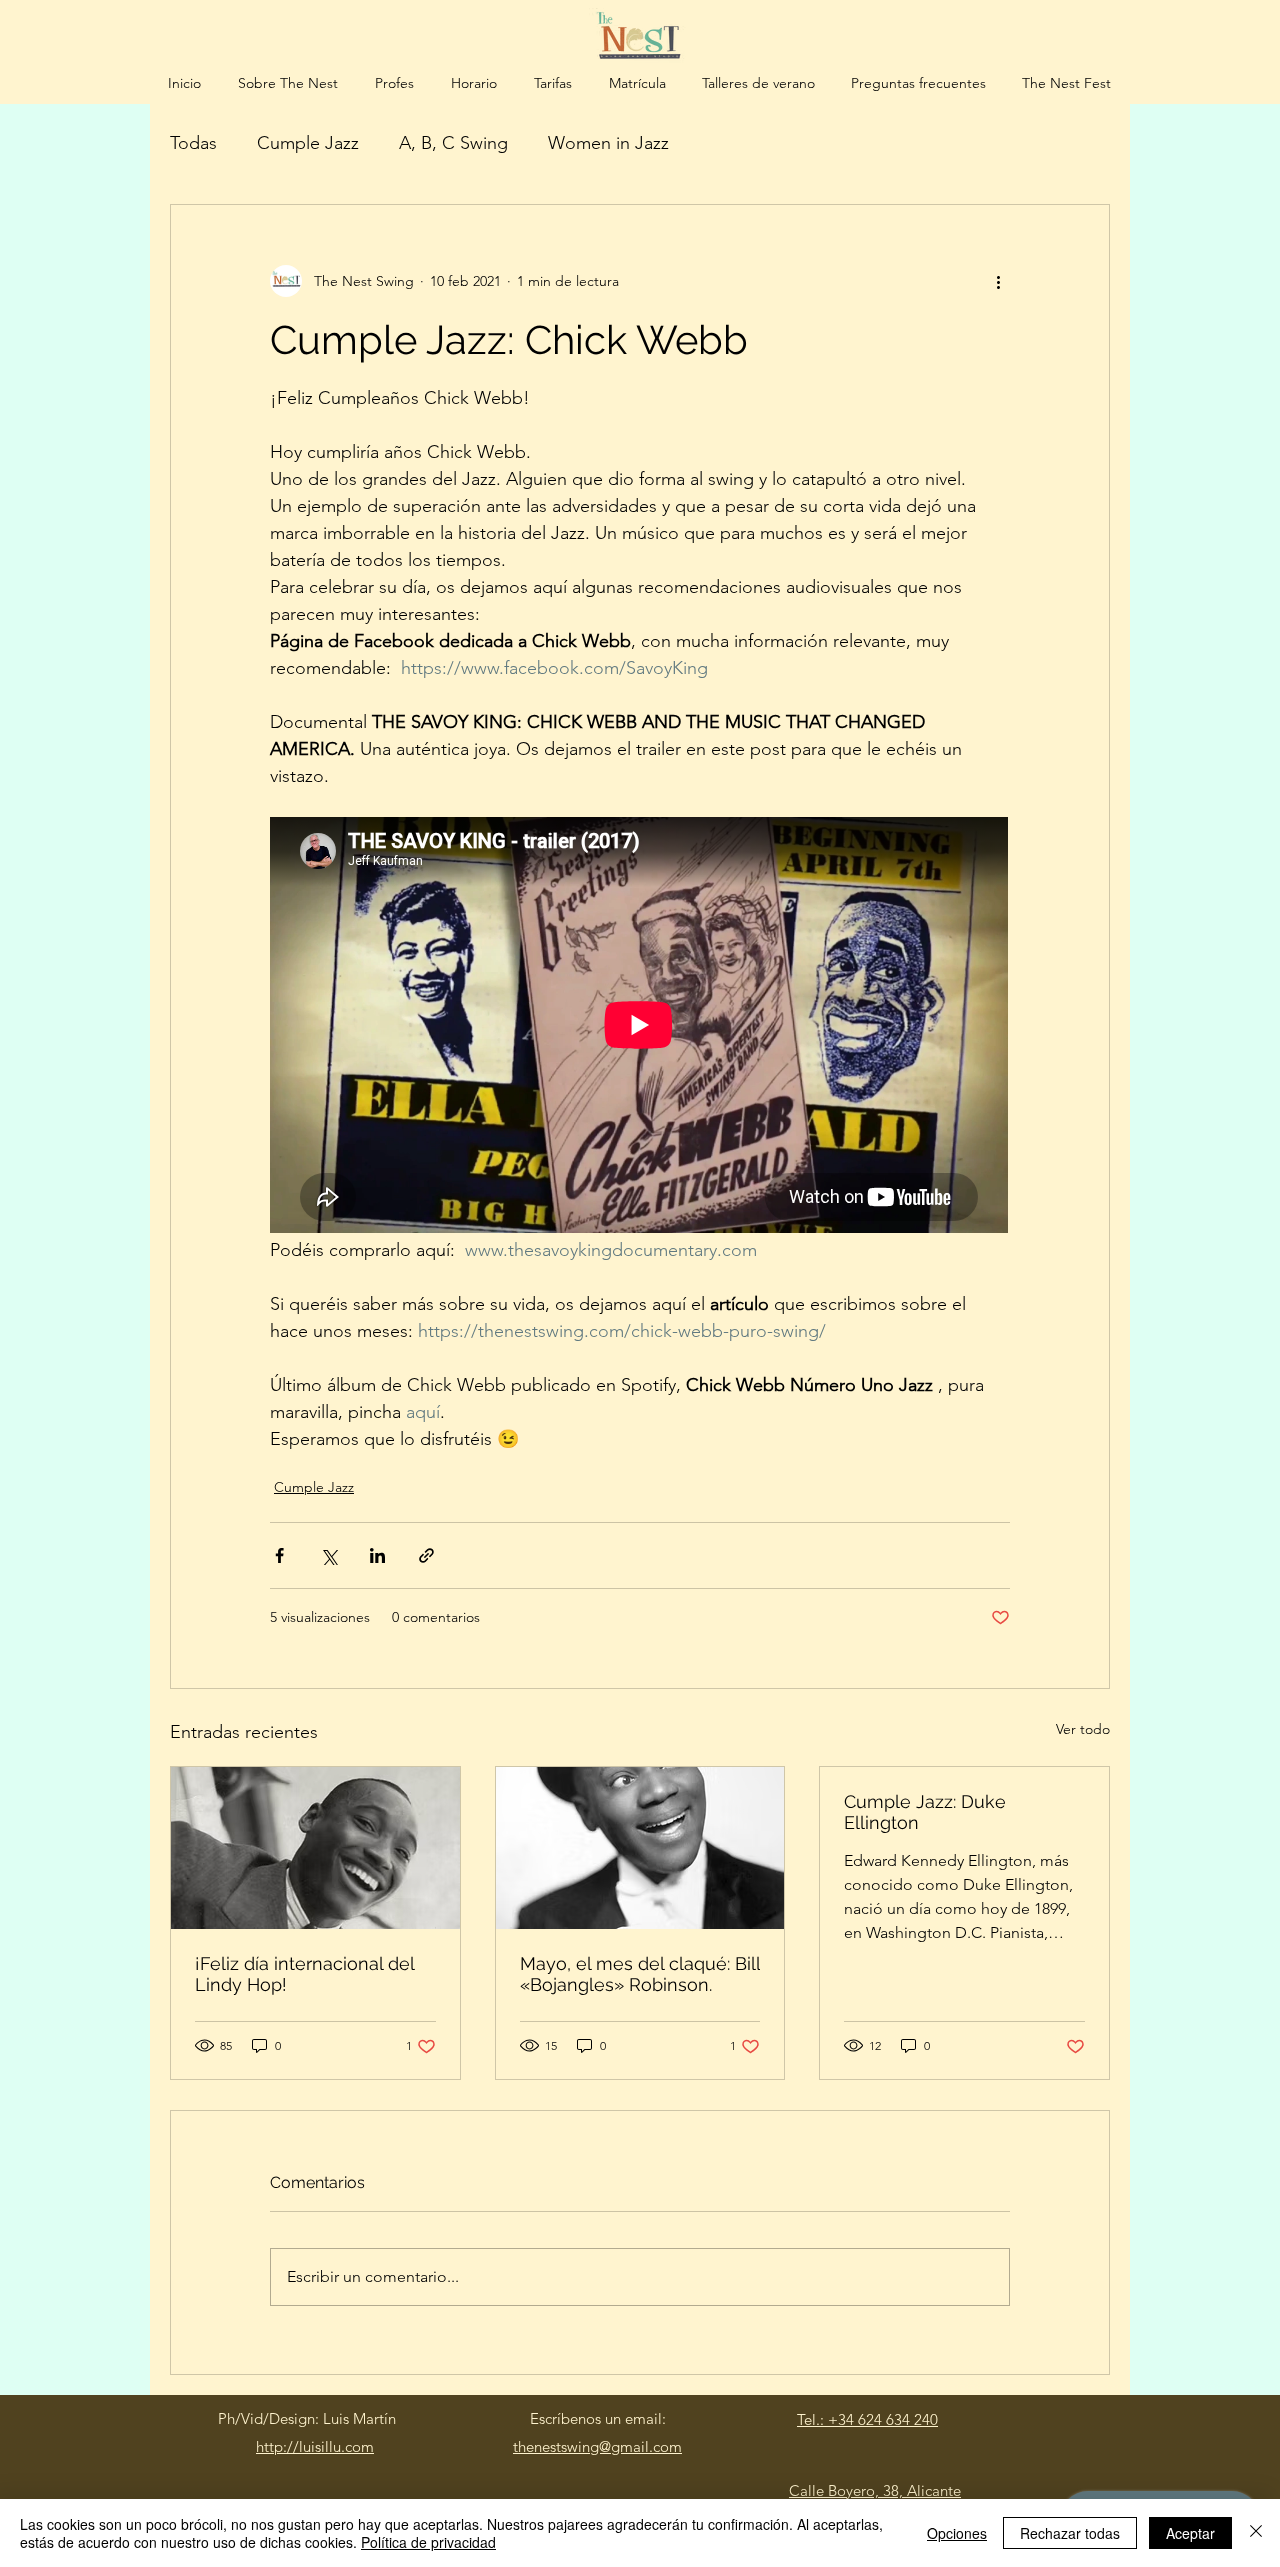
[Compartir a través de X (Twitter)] (328, 1555)
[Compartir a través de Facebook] (279, 1555)
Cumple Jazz (308, 143)
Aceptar (1190, 2533)
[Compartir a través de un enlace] (426, 1555)
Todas (193, 143)
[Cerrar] (1256, 2533)
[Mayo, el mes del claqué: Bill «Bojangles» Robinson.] (640, 1848)
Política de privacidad (428, 2542)
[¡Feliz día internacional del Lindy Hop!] (315, 1848)
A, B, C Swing (453, 143)
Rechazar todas (1070, 2533)
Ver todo (1083, 1729)
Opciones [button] (957, 2533)
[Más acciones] (998, 281)
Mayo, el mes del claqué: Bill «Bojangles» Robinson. (640, 1974)
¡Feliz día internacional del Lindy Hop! (304, 1974)
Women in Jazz (608, 143)
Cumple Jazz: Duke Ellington (925, 1812)
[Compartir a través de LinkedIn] (377, 1555)
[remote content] (640, 1027)
